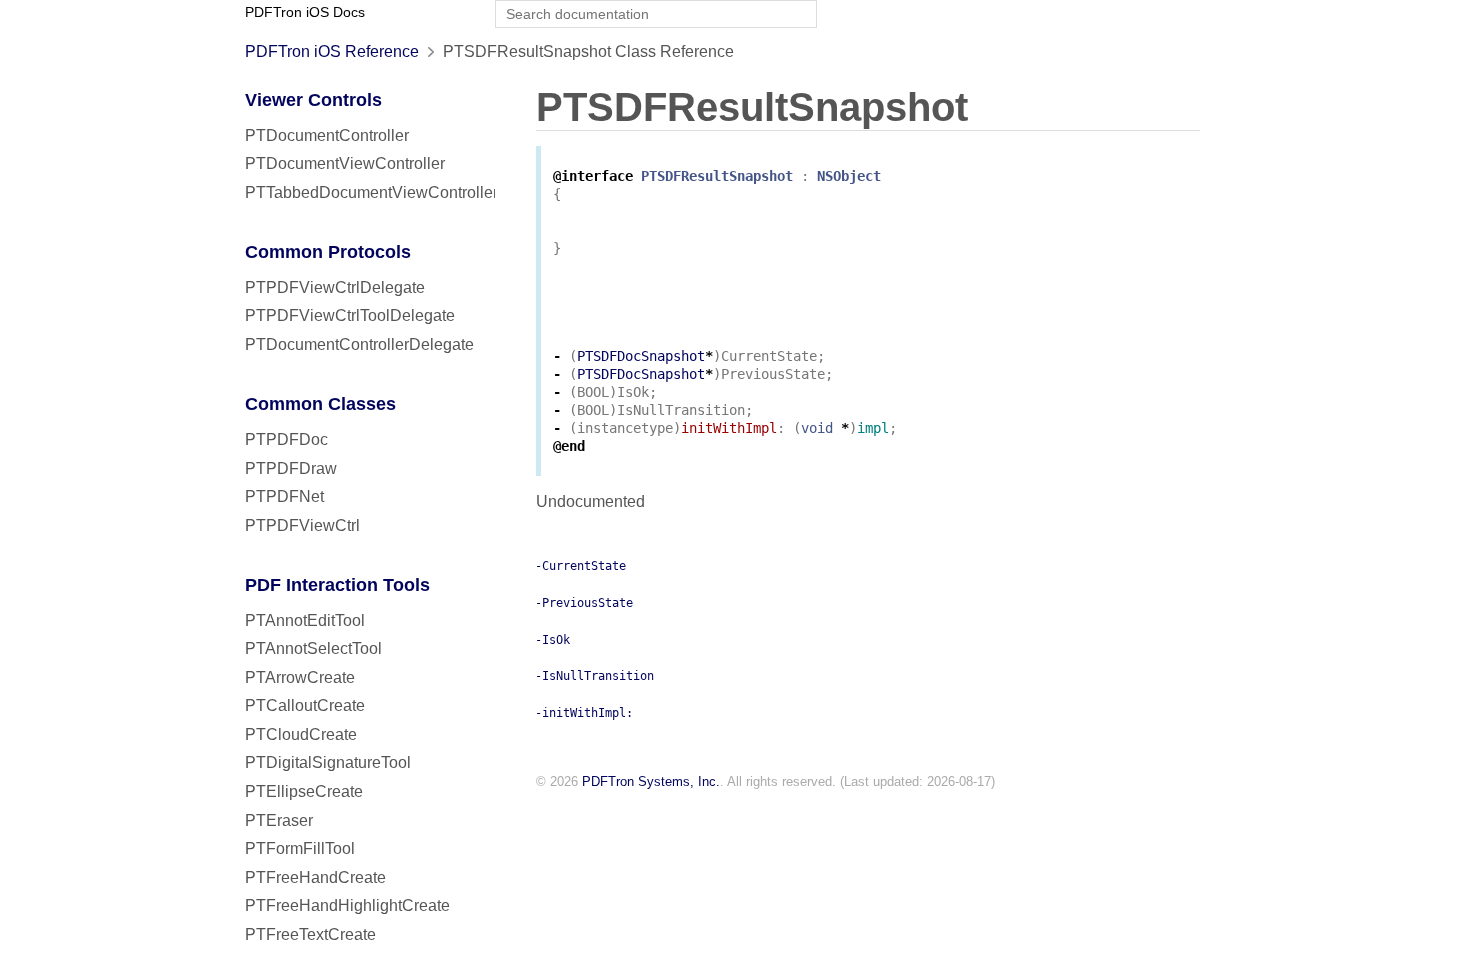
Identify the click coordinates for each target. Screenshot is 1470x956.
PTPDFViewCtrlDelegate (335, 287)
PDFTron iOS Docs (305, 12)
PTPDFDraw (291, 468)
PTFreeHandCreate (315, 877)
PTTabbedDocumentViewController (371, 192)
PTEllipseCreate (304, 791)
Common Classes (320, 404)
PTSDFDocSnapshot (641, 356)
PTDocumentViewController (345, 163)
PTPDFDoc (286, 439)
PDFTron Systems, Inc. (651, 781)
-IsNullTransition (594, 676)
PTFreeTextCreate (310, 934)
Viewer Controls (313, 100)
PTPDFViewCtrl (302, 525)
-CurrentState (580, 566)
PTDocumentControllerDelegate (359, 344)
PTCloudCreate (301, 734)
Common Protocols (328, 252)
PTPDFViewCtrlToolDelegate (350, 315)
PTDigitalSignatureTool (328, 762)
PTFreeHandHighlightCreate (347, 905)
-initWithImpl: (584, 713)
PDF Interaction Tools (337, 585)
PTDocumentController (327, 135)
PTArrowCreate (300, 677)
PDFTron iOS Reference (332, 51)
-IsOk (552, 640)
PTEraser (279, 820)
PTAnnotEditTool (305, 620)
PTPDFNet (284, 496)
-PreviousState (584, 603)
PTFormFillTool (300, 848)
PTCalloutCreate (305, 705)
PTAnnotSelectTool (313, 648)
